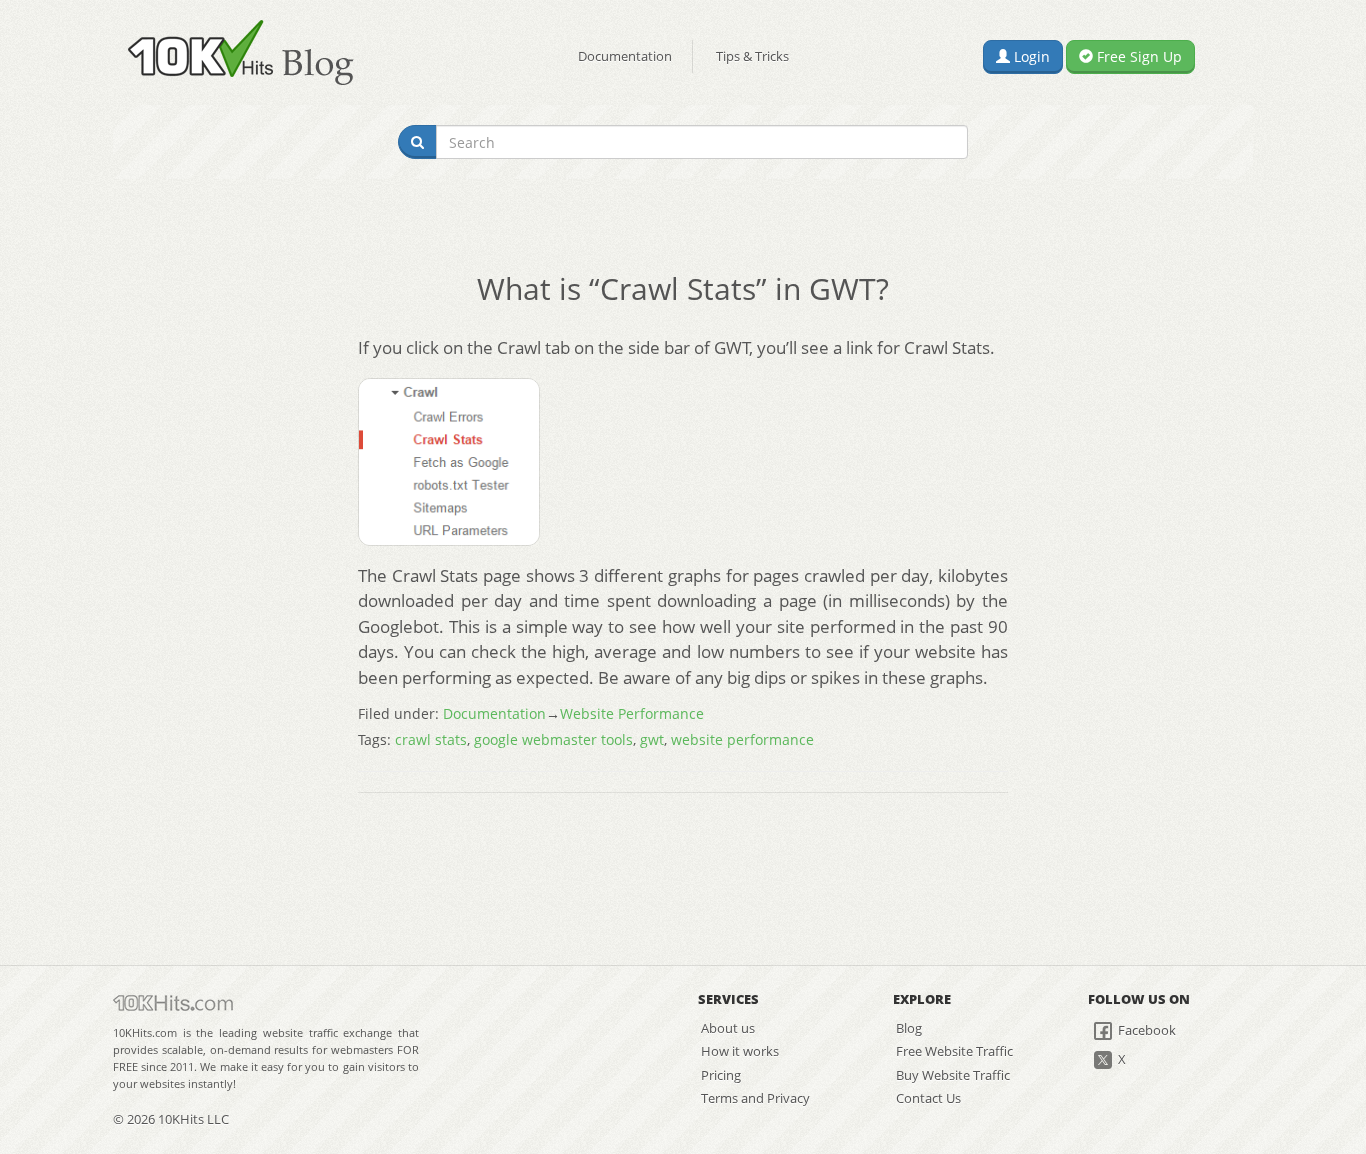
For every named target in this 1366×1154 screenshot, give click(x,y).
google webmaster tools (553, 739)
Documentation (625, 56)
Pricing (721, 1075)
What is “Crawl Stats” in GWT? (683, 288)
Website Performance (632, 713)
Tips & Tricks (752, 56)
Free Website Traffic (954, 1051)
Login (1030, 56)
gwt (652, 739)
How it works (740, 1051)
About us (728, 1028)
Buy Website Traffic (953, 1075)
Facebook (1145, 1030)
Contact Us (928, 1098)
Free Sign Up (1137, 56)
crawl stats (431, 739)
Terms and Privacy (755, 1098)
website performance (742, 739)
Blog (909, 1028)
